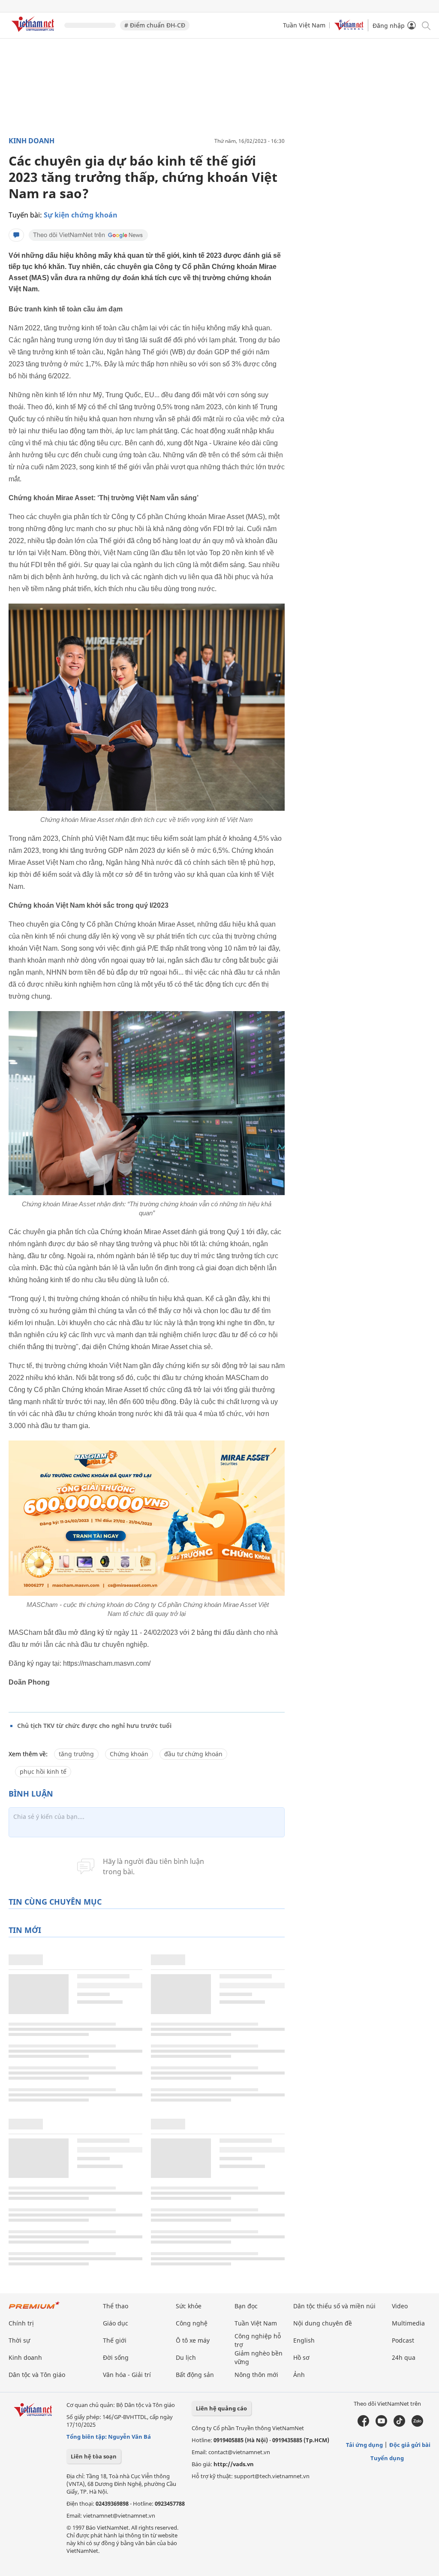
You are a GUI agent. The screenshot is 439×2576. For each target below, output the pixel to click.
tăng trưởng (76, 1754)
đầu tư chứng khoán (193, 1754)
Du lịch (186, 2357)
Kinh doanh (32, 141)
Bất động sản (195, 2375)
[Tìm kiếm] (425, 25)
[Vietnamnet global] (349, 28)
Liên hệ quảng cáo (221, 2408)
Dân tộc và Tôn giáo (37, 2375)
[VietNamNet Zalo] (417, 2425)
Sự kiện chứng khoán (81, 215)
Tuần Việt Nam (304, 25)
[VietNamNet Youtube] (381, 2425)
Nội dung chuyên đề (323, 2323)
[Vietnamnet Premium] (34, 2309)
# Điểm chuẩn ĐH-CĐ (155, 25)
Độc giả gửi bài (410, 2445)
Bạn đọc (246, 2306)
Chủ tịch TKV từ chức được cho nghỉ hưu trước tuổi (94, 1726)
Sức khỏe (189, 2306)
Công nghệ (192, 2323)
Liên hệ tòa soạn (94, 2456)
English (304, 2340)
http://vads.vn (234, 2464)
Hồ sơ (301, 2357)
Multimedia (408, 2323)
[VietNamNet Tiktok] (399, 2425)
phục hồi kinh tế (43, 1771)
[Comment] (16, 235)
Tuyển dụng (387, 2458)
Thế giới (115, 2340)
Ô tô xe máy (193, 2340)
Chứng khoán (129, 1754)
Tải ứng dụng (364, 2445)
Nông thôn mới (256, 2375)
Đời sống (116, 2357)
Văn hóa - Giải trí (127, 2375)
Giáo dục (116, 2323)
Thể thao (116, 2306)
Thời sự (19, 2340)
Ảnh (299, 2375)
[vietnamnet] (34, 33)
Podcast (403, 2340)
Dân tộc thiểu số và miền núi (334, 2306)
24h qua (404, 2357)
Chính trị (21, 2323)
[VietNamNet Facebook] (363, 2425)
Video (400, 2306)
